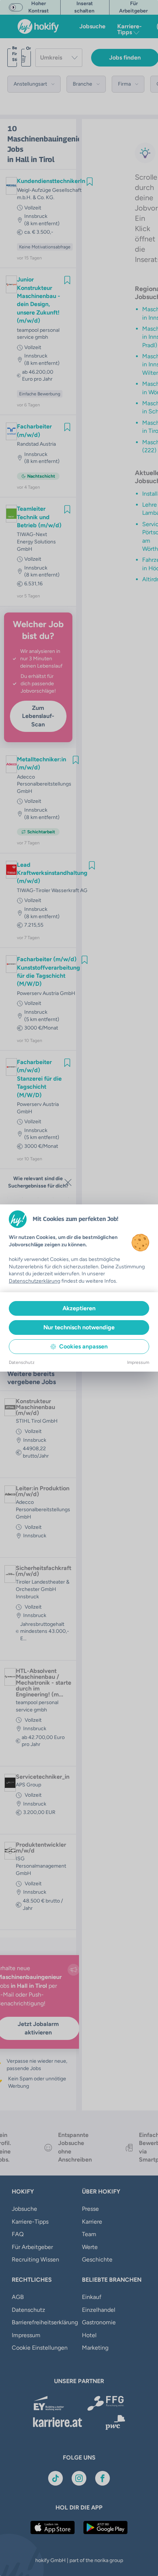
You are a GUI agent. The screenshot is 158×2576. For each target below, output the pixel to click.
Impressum (138, 1362)
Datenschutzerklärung (35, 1281)
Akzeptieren (79, 1308)
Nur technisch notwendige (79, 1327)
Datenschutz (22, 1362)
